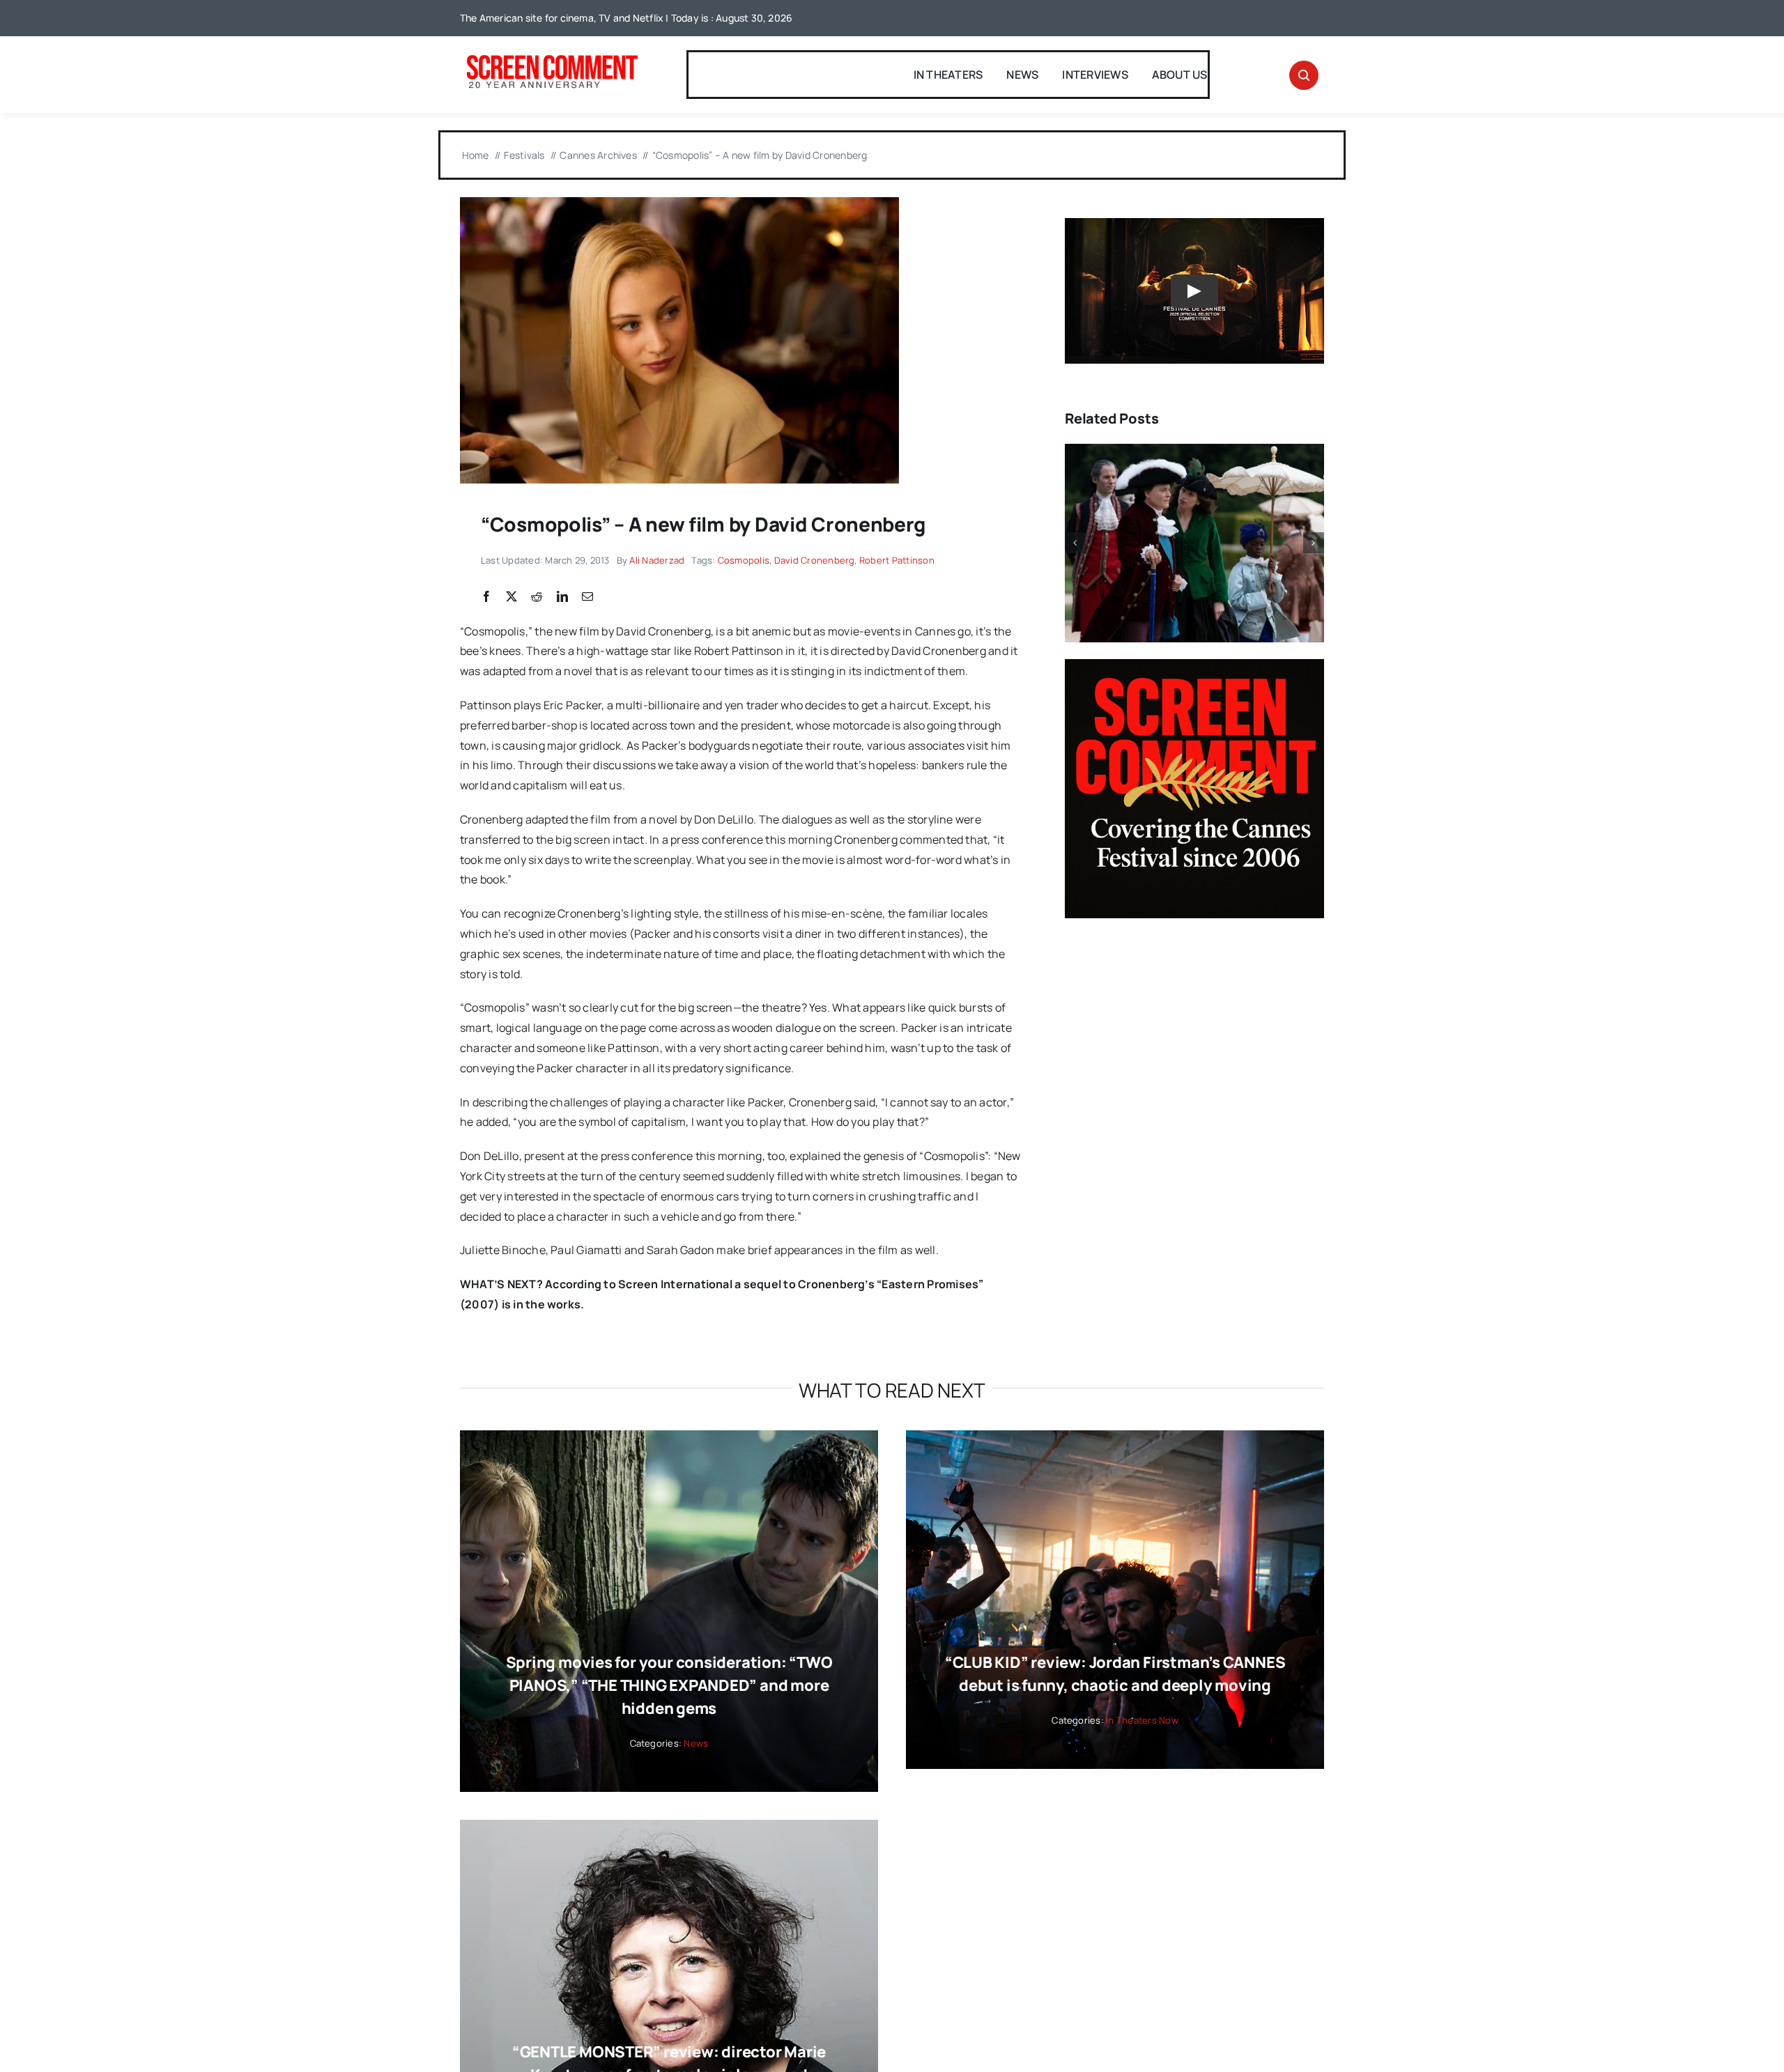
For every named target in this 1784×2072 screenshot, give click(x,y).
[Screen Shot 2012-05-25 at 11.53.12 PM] (679, 203)
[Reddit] (537, 597)
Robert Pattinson (897, 560)
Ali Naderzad (657, 560)
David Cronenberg (815, 560)
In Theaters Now (1142, 1720)
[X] (512, 597)
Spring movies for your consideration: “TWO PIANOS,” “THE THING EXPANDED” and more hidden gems (669, 1685)
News (696, 1743)
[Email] (587, 597)
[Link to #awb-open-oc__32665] (1304, 75)
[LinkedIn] (562, 597)
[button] (1075, 543)
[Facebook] (486, 597)
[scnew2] (552, 56)
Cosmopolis (744, 560)
